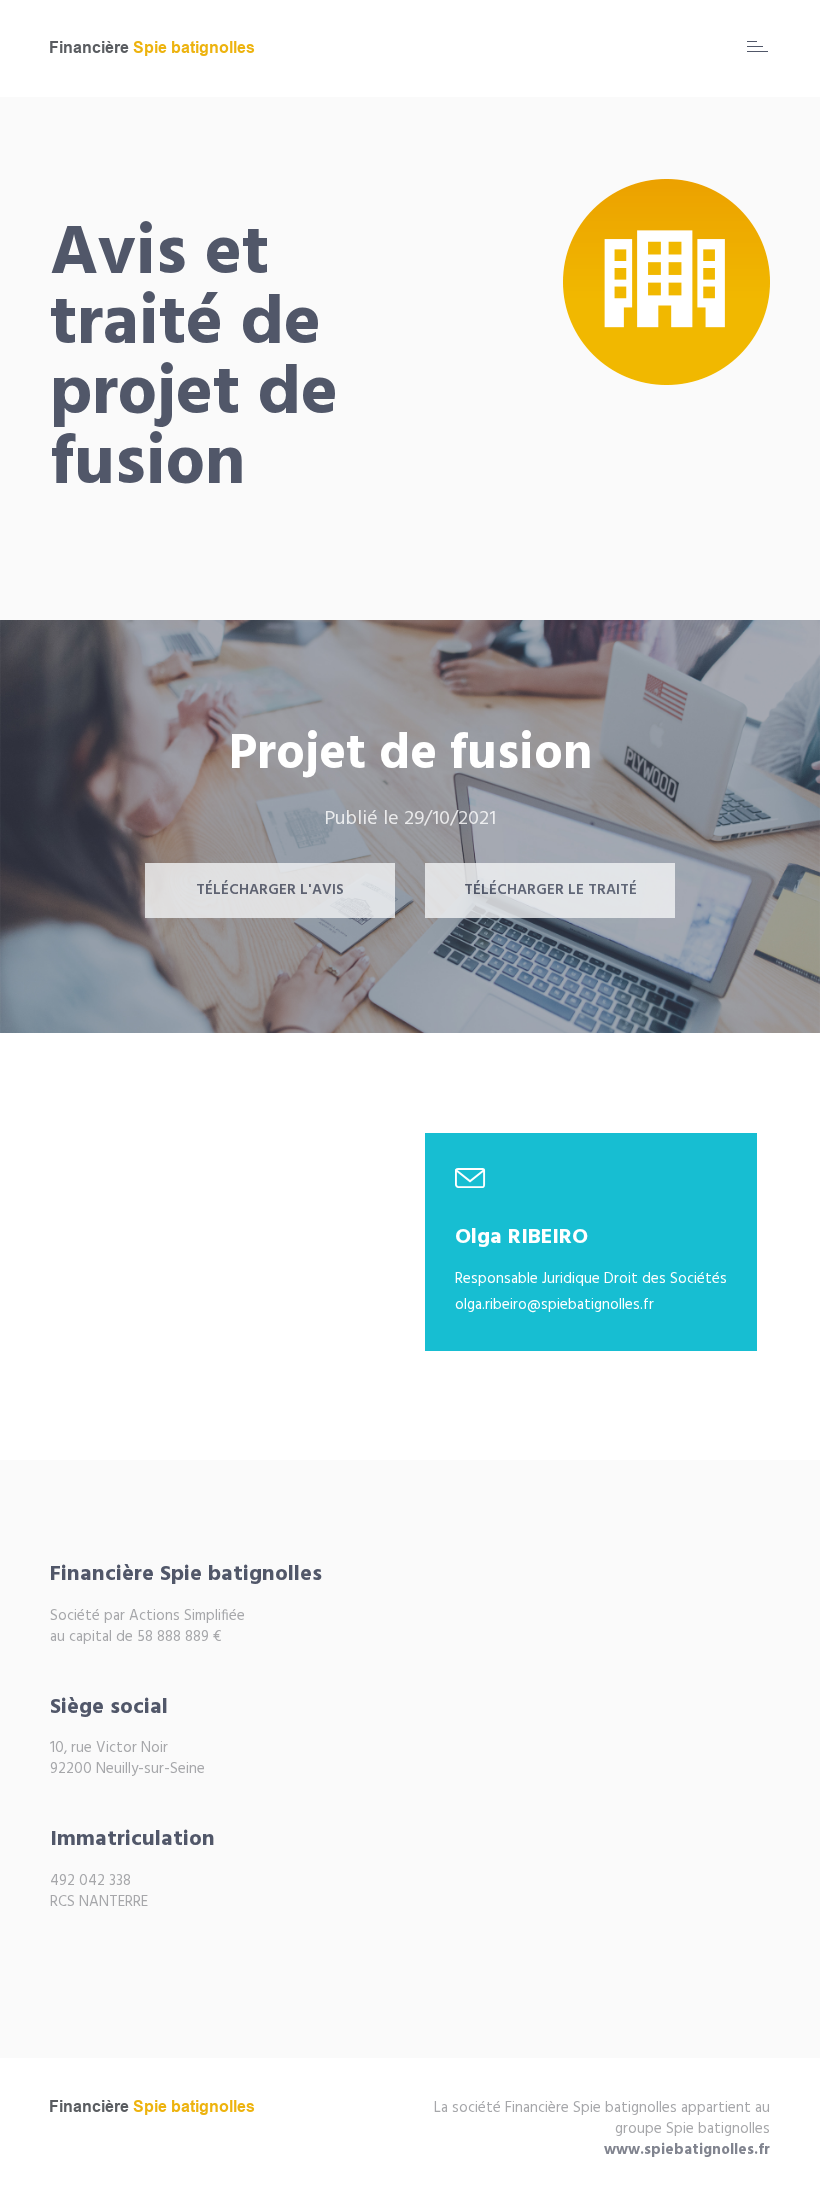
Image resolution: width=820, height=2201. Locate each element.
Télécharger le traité (550, 890)
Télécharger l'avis (270, 890)
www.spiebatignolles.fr (687, 2150)
